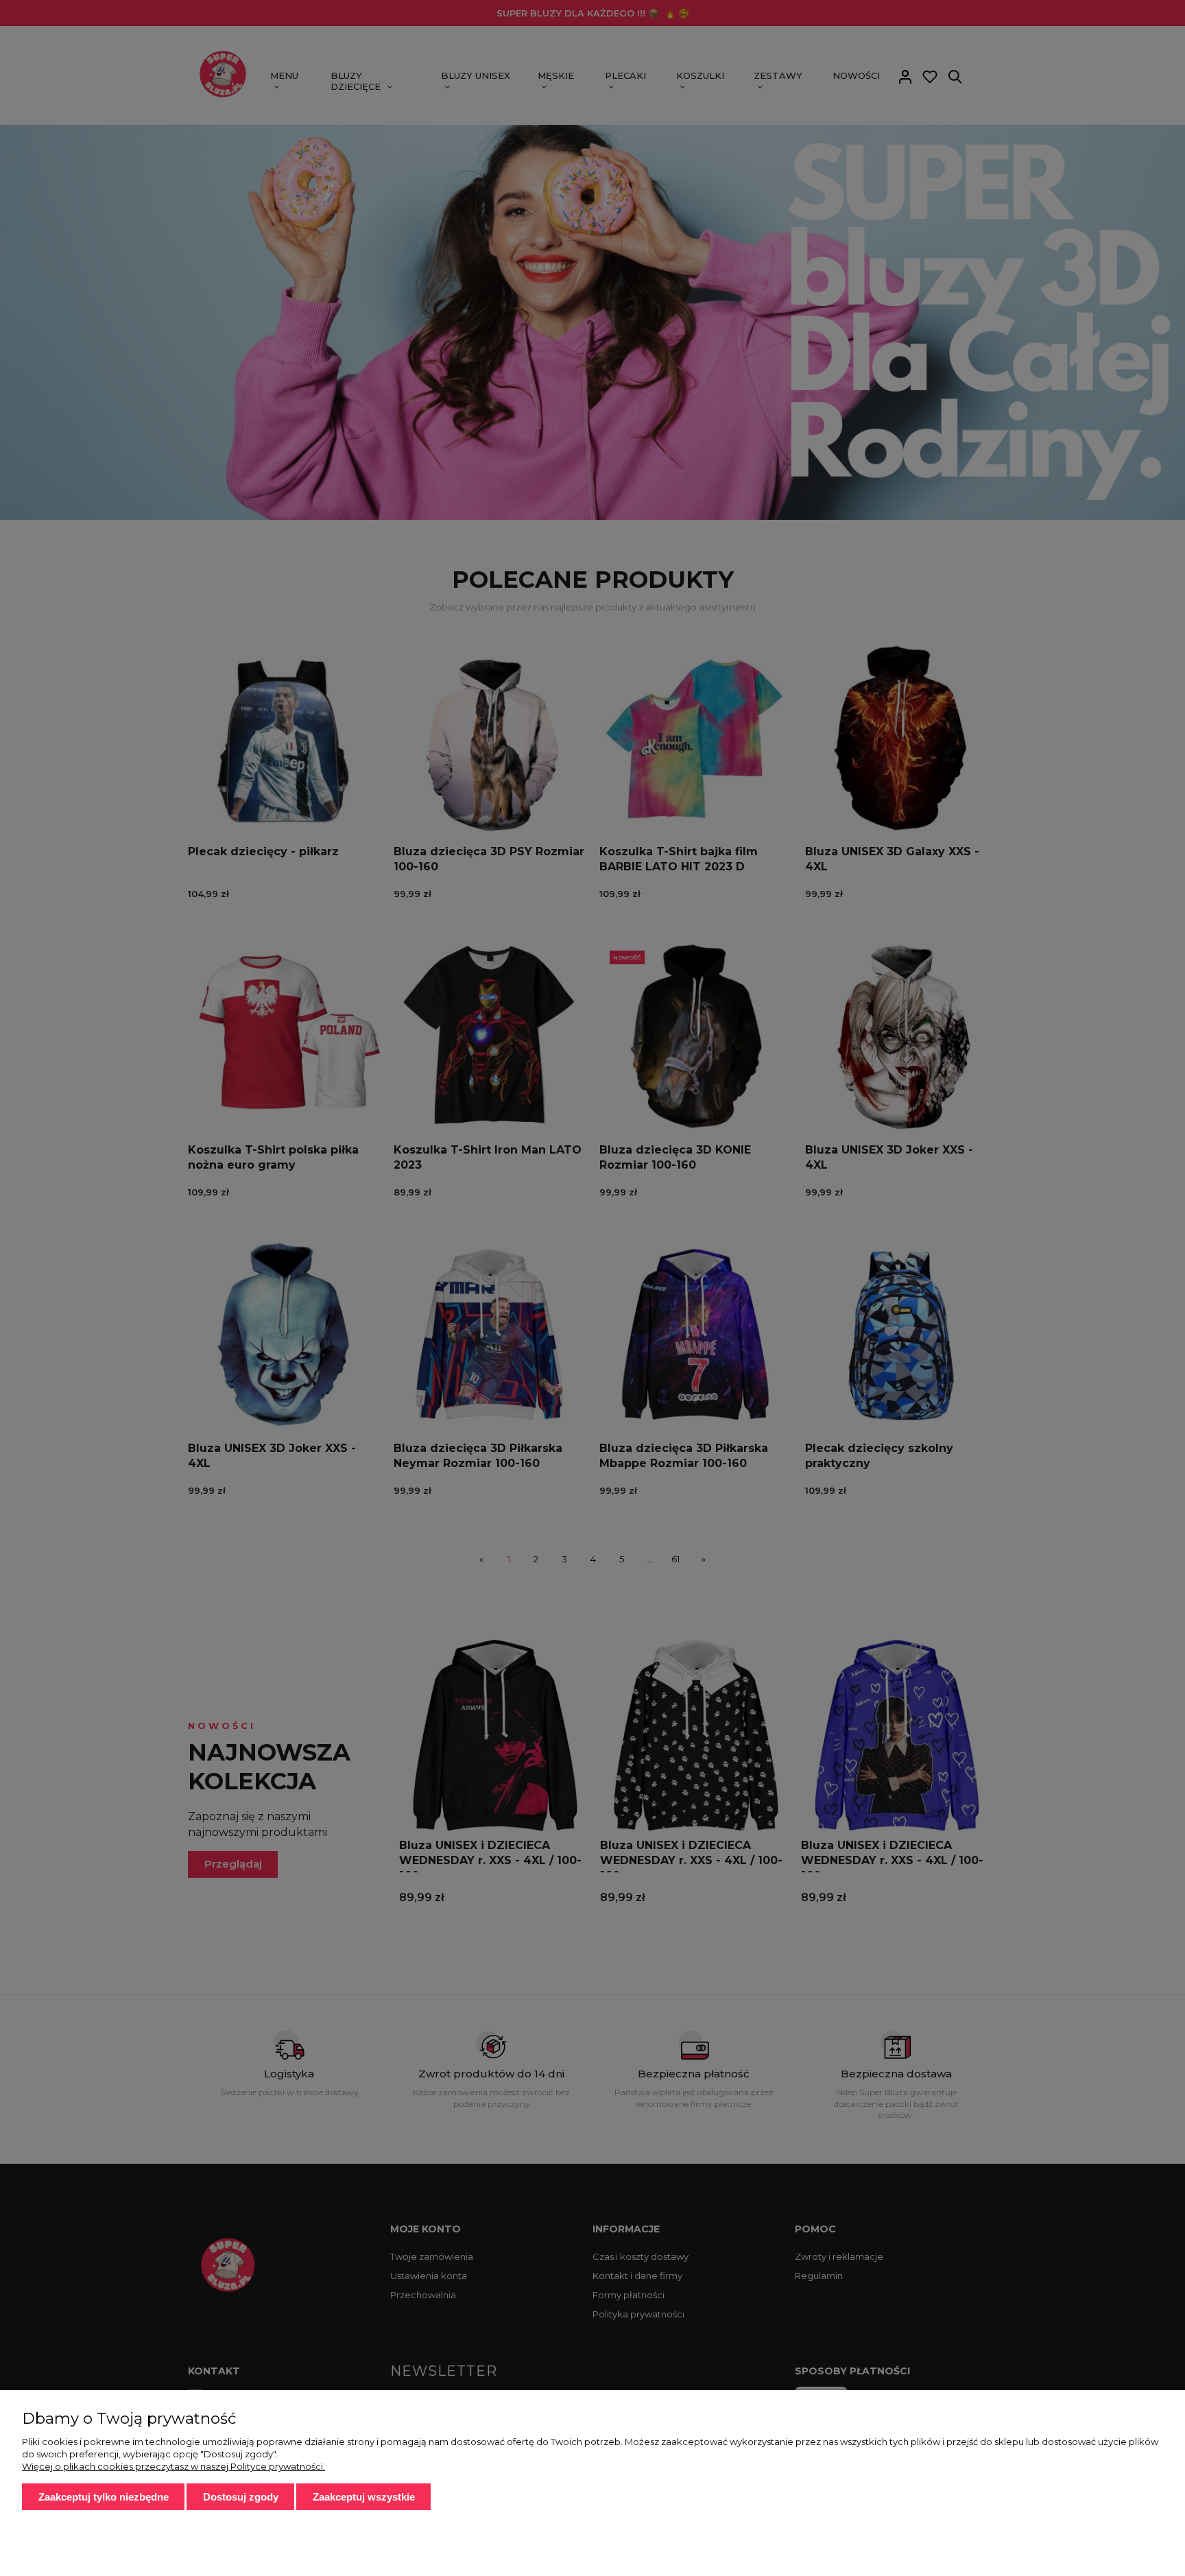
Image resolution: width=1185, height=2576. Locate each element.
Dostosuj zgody (241, 2497)
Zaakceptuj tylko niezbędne (104, 2497)
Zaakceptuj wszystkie (364, 2497)
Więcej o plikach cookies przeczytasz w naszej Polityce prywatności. (173, 2466)
